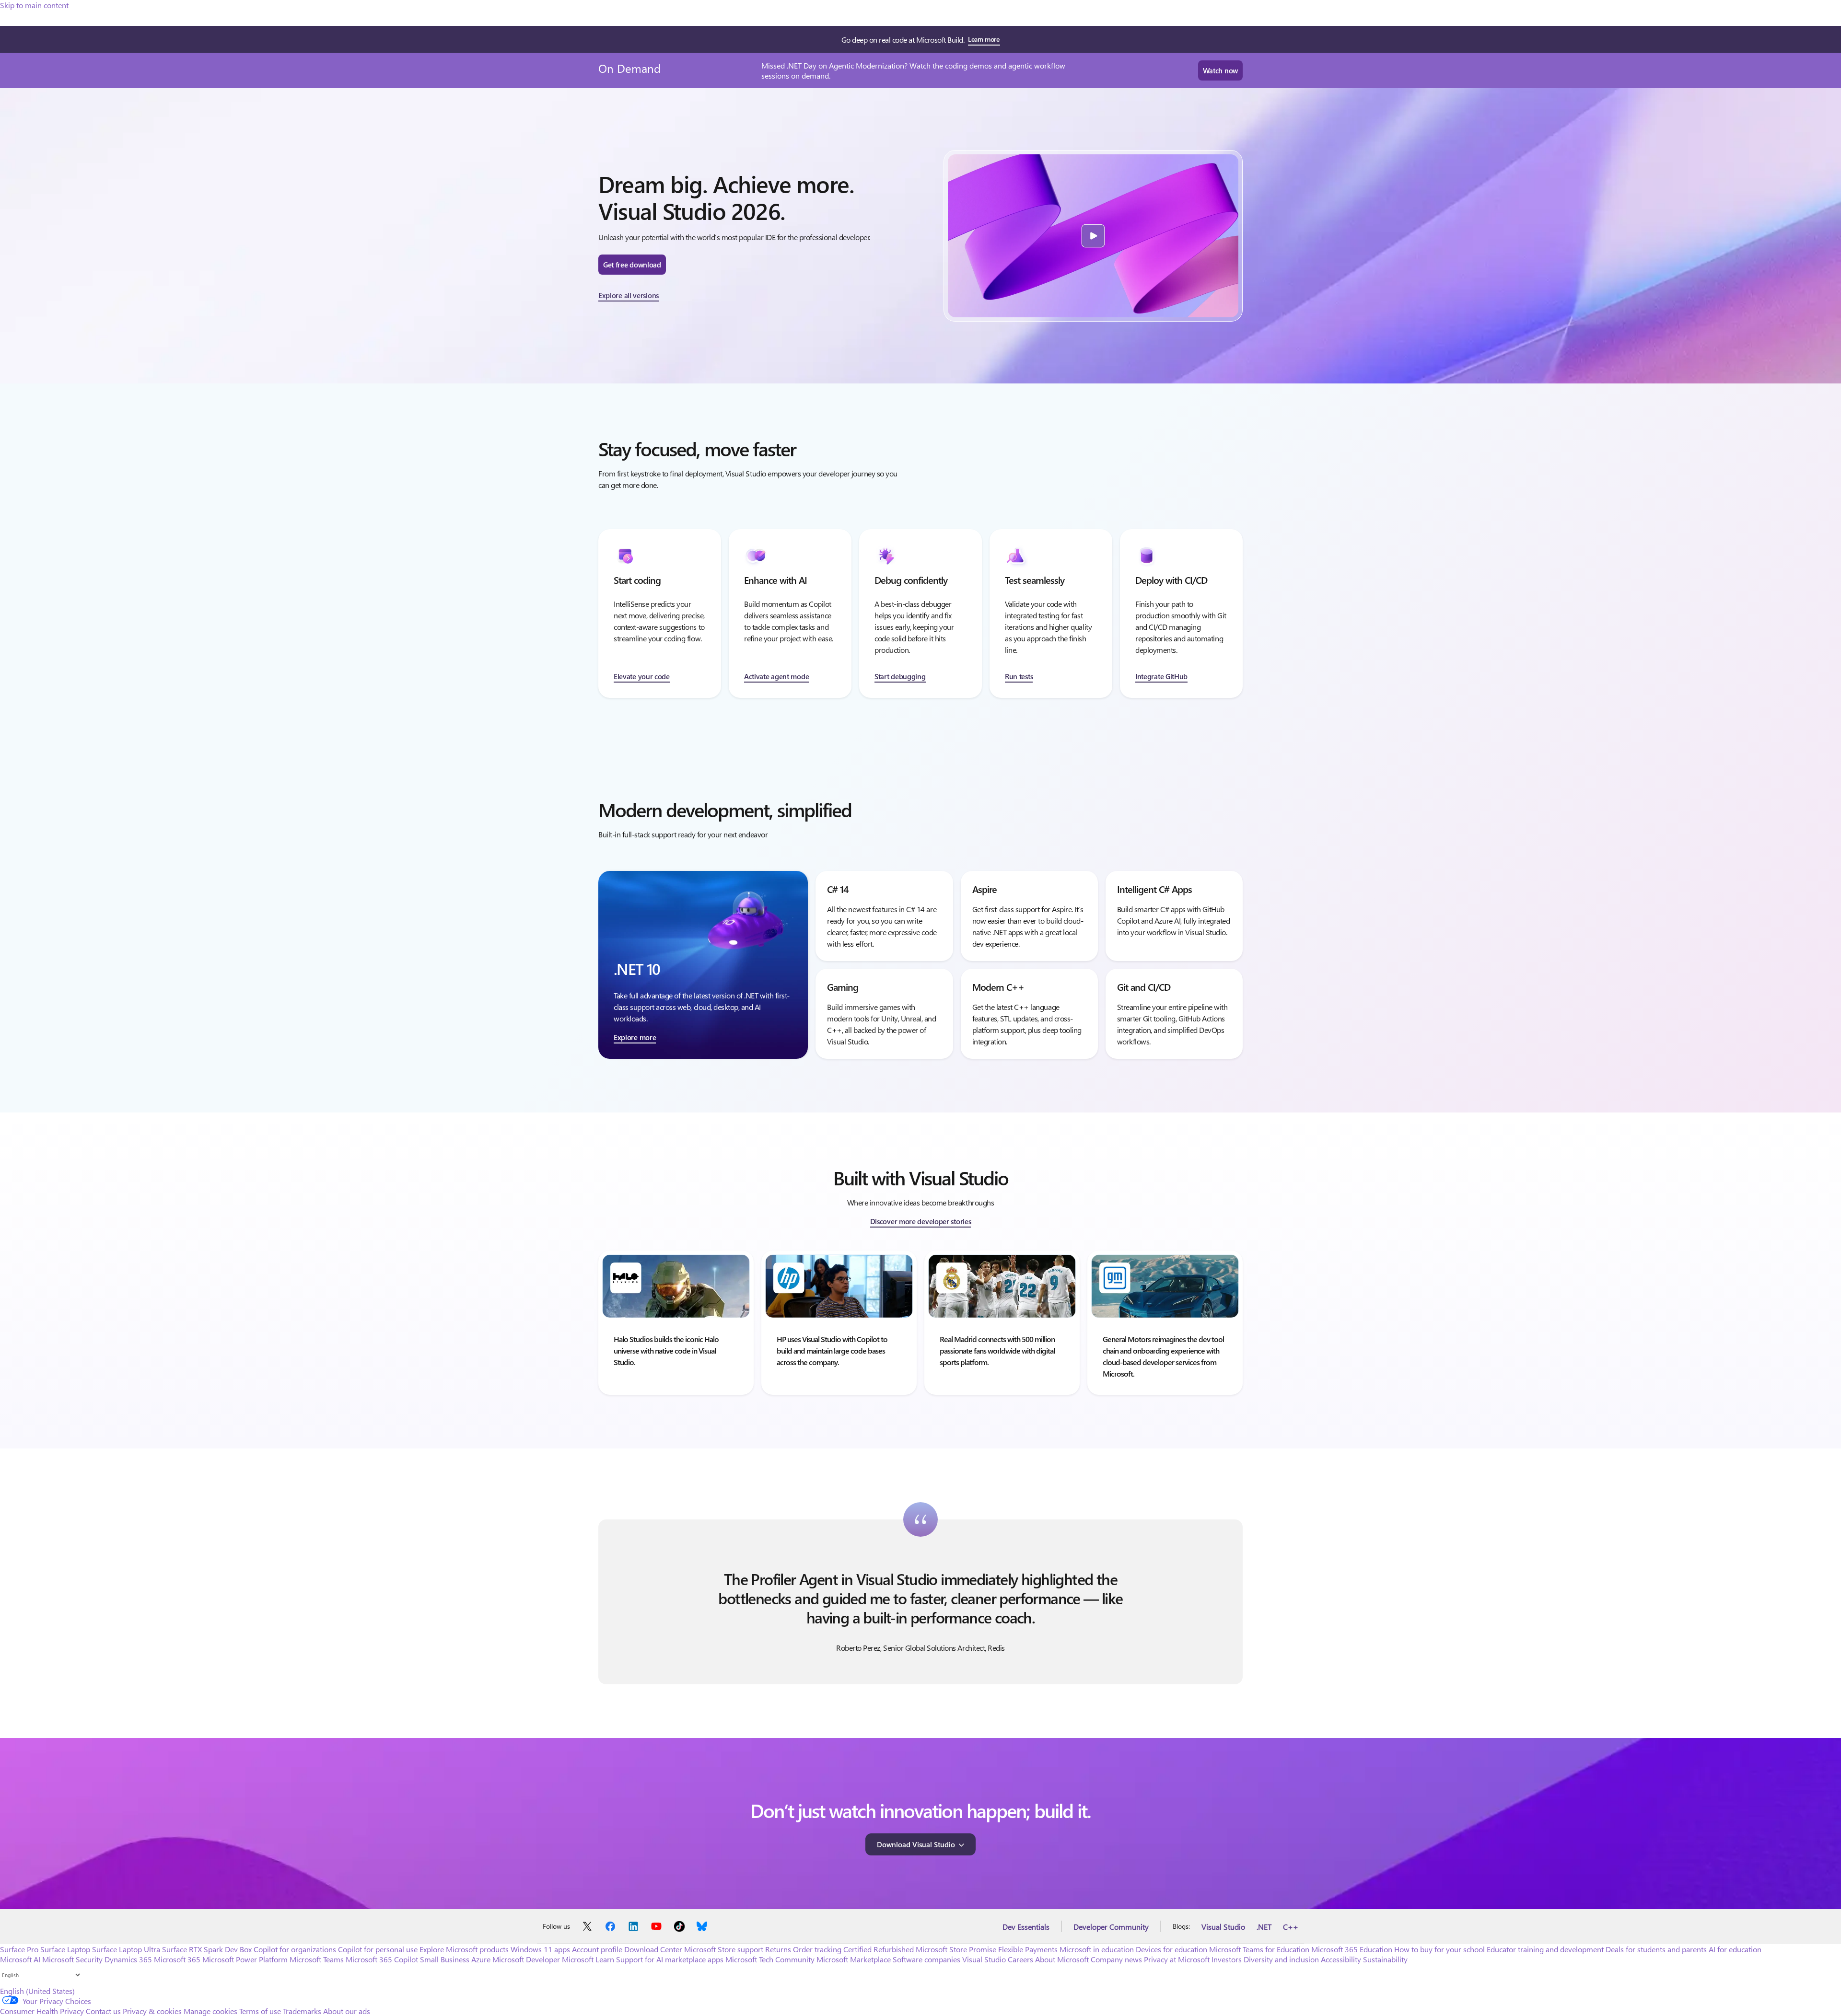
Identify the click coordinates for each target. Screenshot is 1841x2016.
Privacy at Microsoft (1177, 1959)
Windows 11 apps (540, 1949)
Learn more (984, 39)
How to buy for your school (1439, 1949)
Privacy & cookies (152, 2011)
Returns (778, 1949)
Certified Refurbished (879, 1949)
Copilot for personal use (378, 1949)
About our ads (347, 2011)
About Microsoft (1062, 1959)
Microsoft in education (1097, 1949)
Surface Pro (19, 1949)
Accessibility (1341, 1959)
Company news (1116, 1959)
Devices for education (1171, 1949)
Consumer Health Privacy (42, 2011)
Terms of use (260, 2011)
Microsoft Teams (317, 1959)
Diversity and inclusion (1281, 1959)
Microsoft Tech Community (770, 1959)
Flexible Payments (1028, 1949)
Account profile (597, 1949)
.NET (1264, 1927)
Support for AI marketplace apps (670, 1959)
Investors (1227, 1959)
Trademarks (302, 2011)
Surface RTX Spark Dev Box (207, 1949)
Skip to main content (34, 5)
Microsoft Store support (724, 1949)
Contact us (103, 2011)
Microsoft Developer (526, 1959)
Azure (481, 1959)
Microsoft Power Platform (245, 1959)
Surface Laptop (65, 1949)
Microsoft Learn (588, 1959)
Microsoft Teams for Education (1259, 1949)
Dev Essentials (1026, 1927)
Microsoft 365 (177, 1959)
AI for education (1735, 1949)
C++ (1291, 1927)
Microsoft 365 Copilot (382, 1959)
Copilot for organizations (295, 1949)
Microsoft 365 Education (1352, 1949)
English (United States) (37, 1991)
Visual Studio (1223, 1927)
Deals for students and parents (1656, 1949)
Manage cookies (210, 2011)
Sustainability (1385, 1959)
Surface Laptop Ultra (126, 1949)
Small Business (445, 1959)
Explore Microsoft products (464, 1949)
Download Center (653, 1949)
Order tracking (817, 1949)
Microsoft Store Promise (956, 1949)
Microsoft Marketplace (854, 1959)
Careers (1020, 1959)
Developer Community (1111, 1927)
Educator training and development (1545, 1949)
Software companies (926, 1959)
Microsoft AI (20, 1959)
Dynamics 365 (128, 1959)
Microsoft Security (72, 1959)
